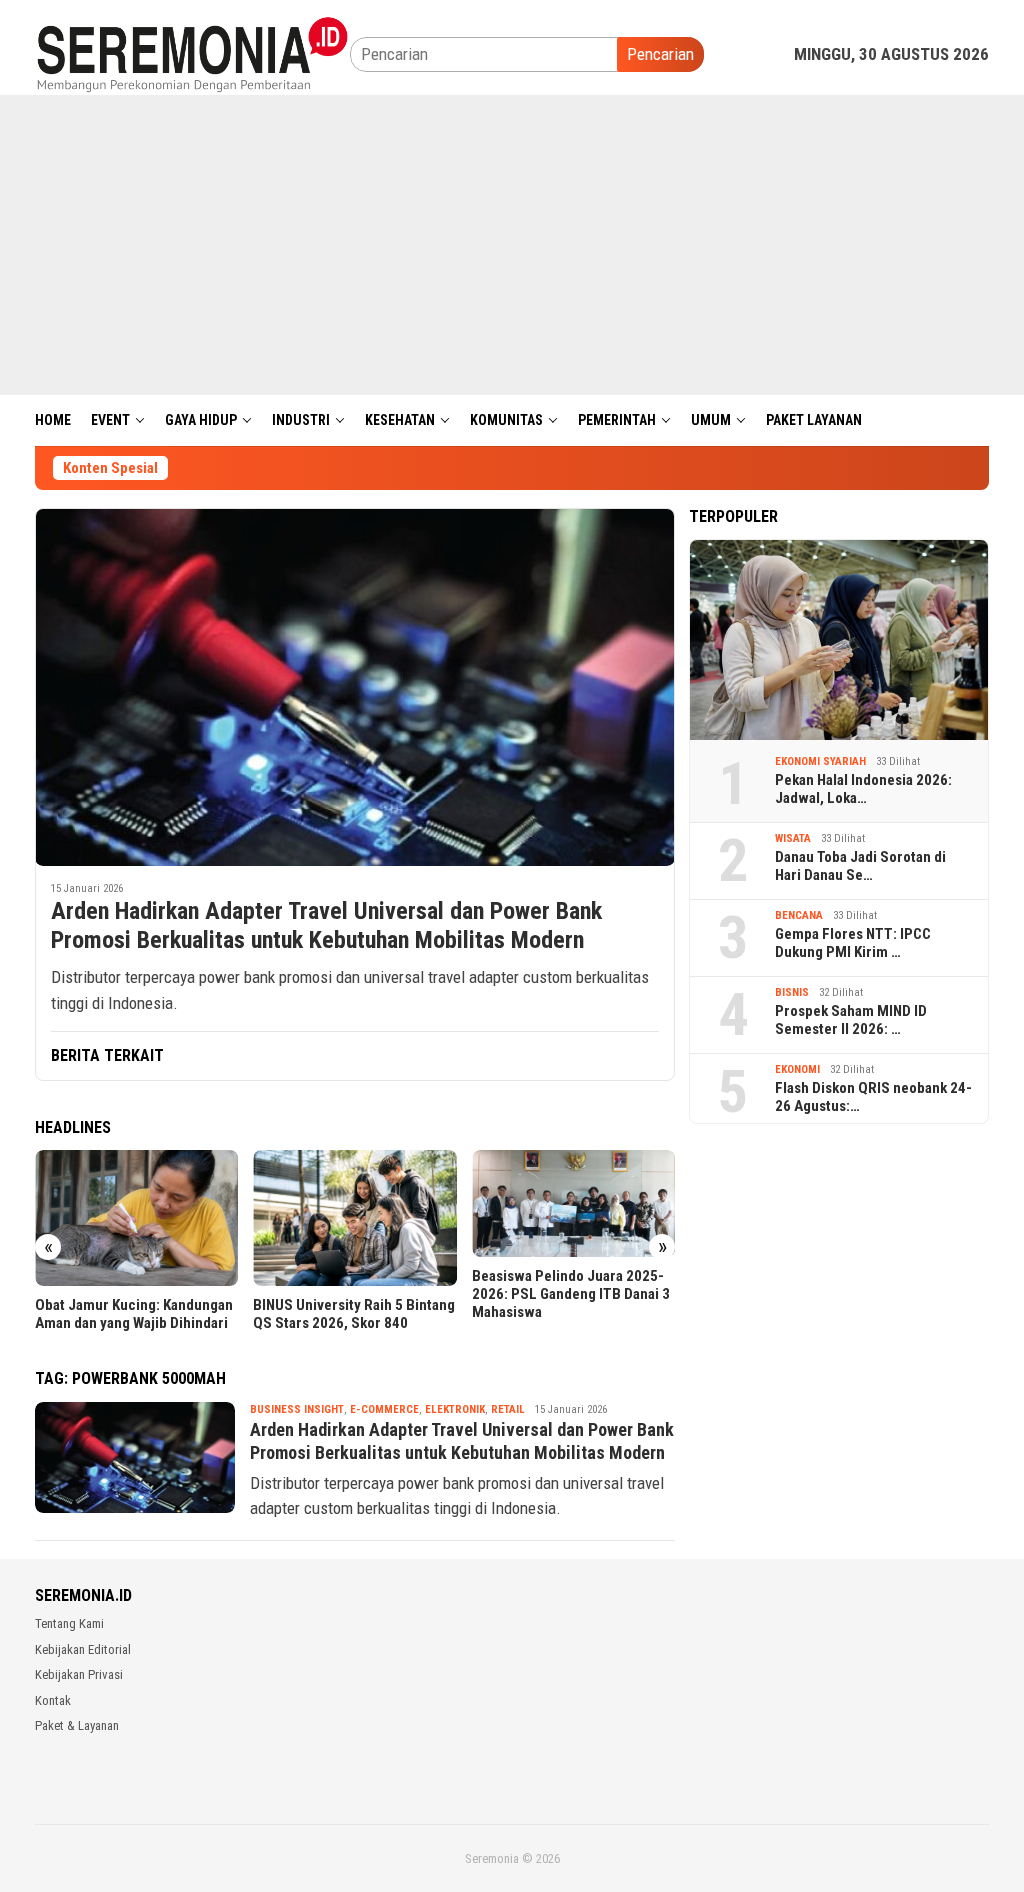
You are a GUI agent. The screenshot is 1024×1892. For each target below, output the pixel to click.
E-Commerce (384, 1409)
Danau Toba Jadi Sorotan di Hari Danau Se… (860, 866)
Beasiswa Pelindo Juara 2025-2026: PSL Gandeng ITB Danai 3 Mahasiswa (571, 1294)
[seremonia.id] (192, 53)
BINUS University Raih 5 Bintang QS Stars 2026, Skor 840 (354, 1314)
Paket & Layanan (77, 1725)
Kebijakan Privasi (79, 1674)
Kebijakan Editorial (83, 1649)
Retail (508, 1409)
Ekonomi (797, 1069)
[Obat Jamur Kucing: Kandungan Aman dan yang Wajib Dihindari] (136, 1218)
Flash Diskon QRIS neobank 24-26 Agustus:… (873, 1097)
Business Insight (297, 1409)
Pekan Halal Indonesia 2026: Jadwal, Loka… (863, 789)
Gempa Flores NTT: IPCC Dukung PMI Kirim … (853, 943)
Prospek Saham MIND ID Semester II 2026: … (851, 1020)
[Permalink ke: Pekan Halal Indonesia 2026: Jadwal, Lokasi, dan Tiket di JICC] (839, 640)
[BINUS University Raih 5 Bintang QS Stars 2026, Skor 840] (354, 1218)
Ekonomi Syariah (820, 761)
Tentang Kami (69, 1623)
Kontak (53, 1700)
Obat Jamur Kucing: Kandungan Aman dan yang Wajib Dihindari (134, 1314)
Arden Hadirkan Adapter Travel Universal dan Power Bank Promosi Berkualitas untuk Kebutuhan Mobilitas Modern (326, 925)
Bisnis (792, 992)
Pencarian (660, 54)
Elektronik (455, 1409)
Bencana (799, 915)
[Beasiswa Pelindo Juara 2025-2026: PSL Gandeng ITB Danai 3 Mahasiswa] (573, 1203)
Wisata (793, 838)
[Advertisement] (512, 245)
